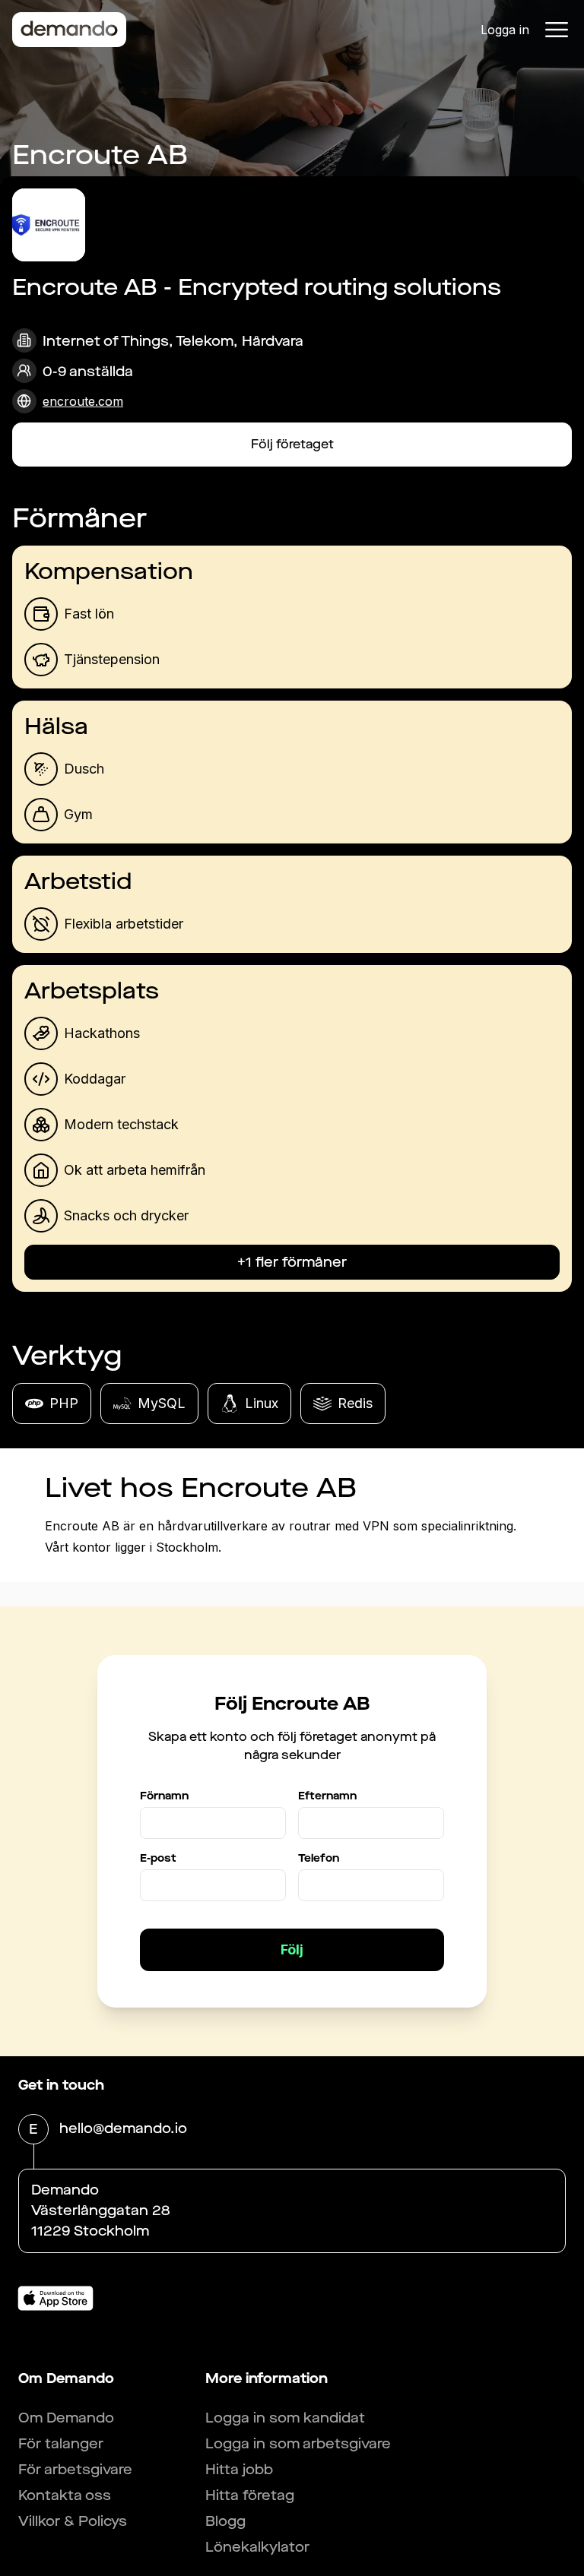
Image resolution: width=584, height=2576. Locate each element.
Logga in (505, 30)
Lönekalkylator (257, 2547)
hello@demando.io (123, 2128)
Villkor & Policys (73, 2521)
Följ (292, 1949)
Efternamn (327, 1796)
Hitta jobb (239, 2470)
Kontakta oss (65, 2495)
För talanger (61, 2444)
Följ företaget (292, 444)
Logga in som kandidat (285, 2418)
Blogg (225, 2521)
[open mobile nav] (557, 30)
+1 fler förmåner (292, 1262)
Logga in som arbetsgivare (298, 2444)
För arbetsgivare (75, 2470)
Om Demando (66, 2418)
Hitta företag (250, 2495)
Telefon (319, 1858)
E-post (158, 1858)
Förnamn (164, 1796)
